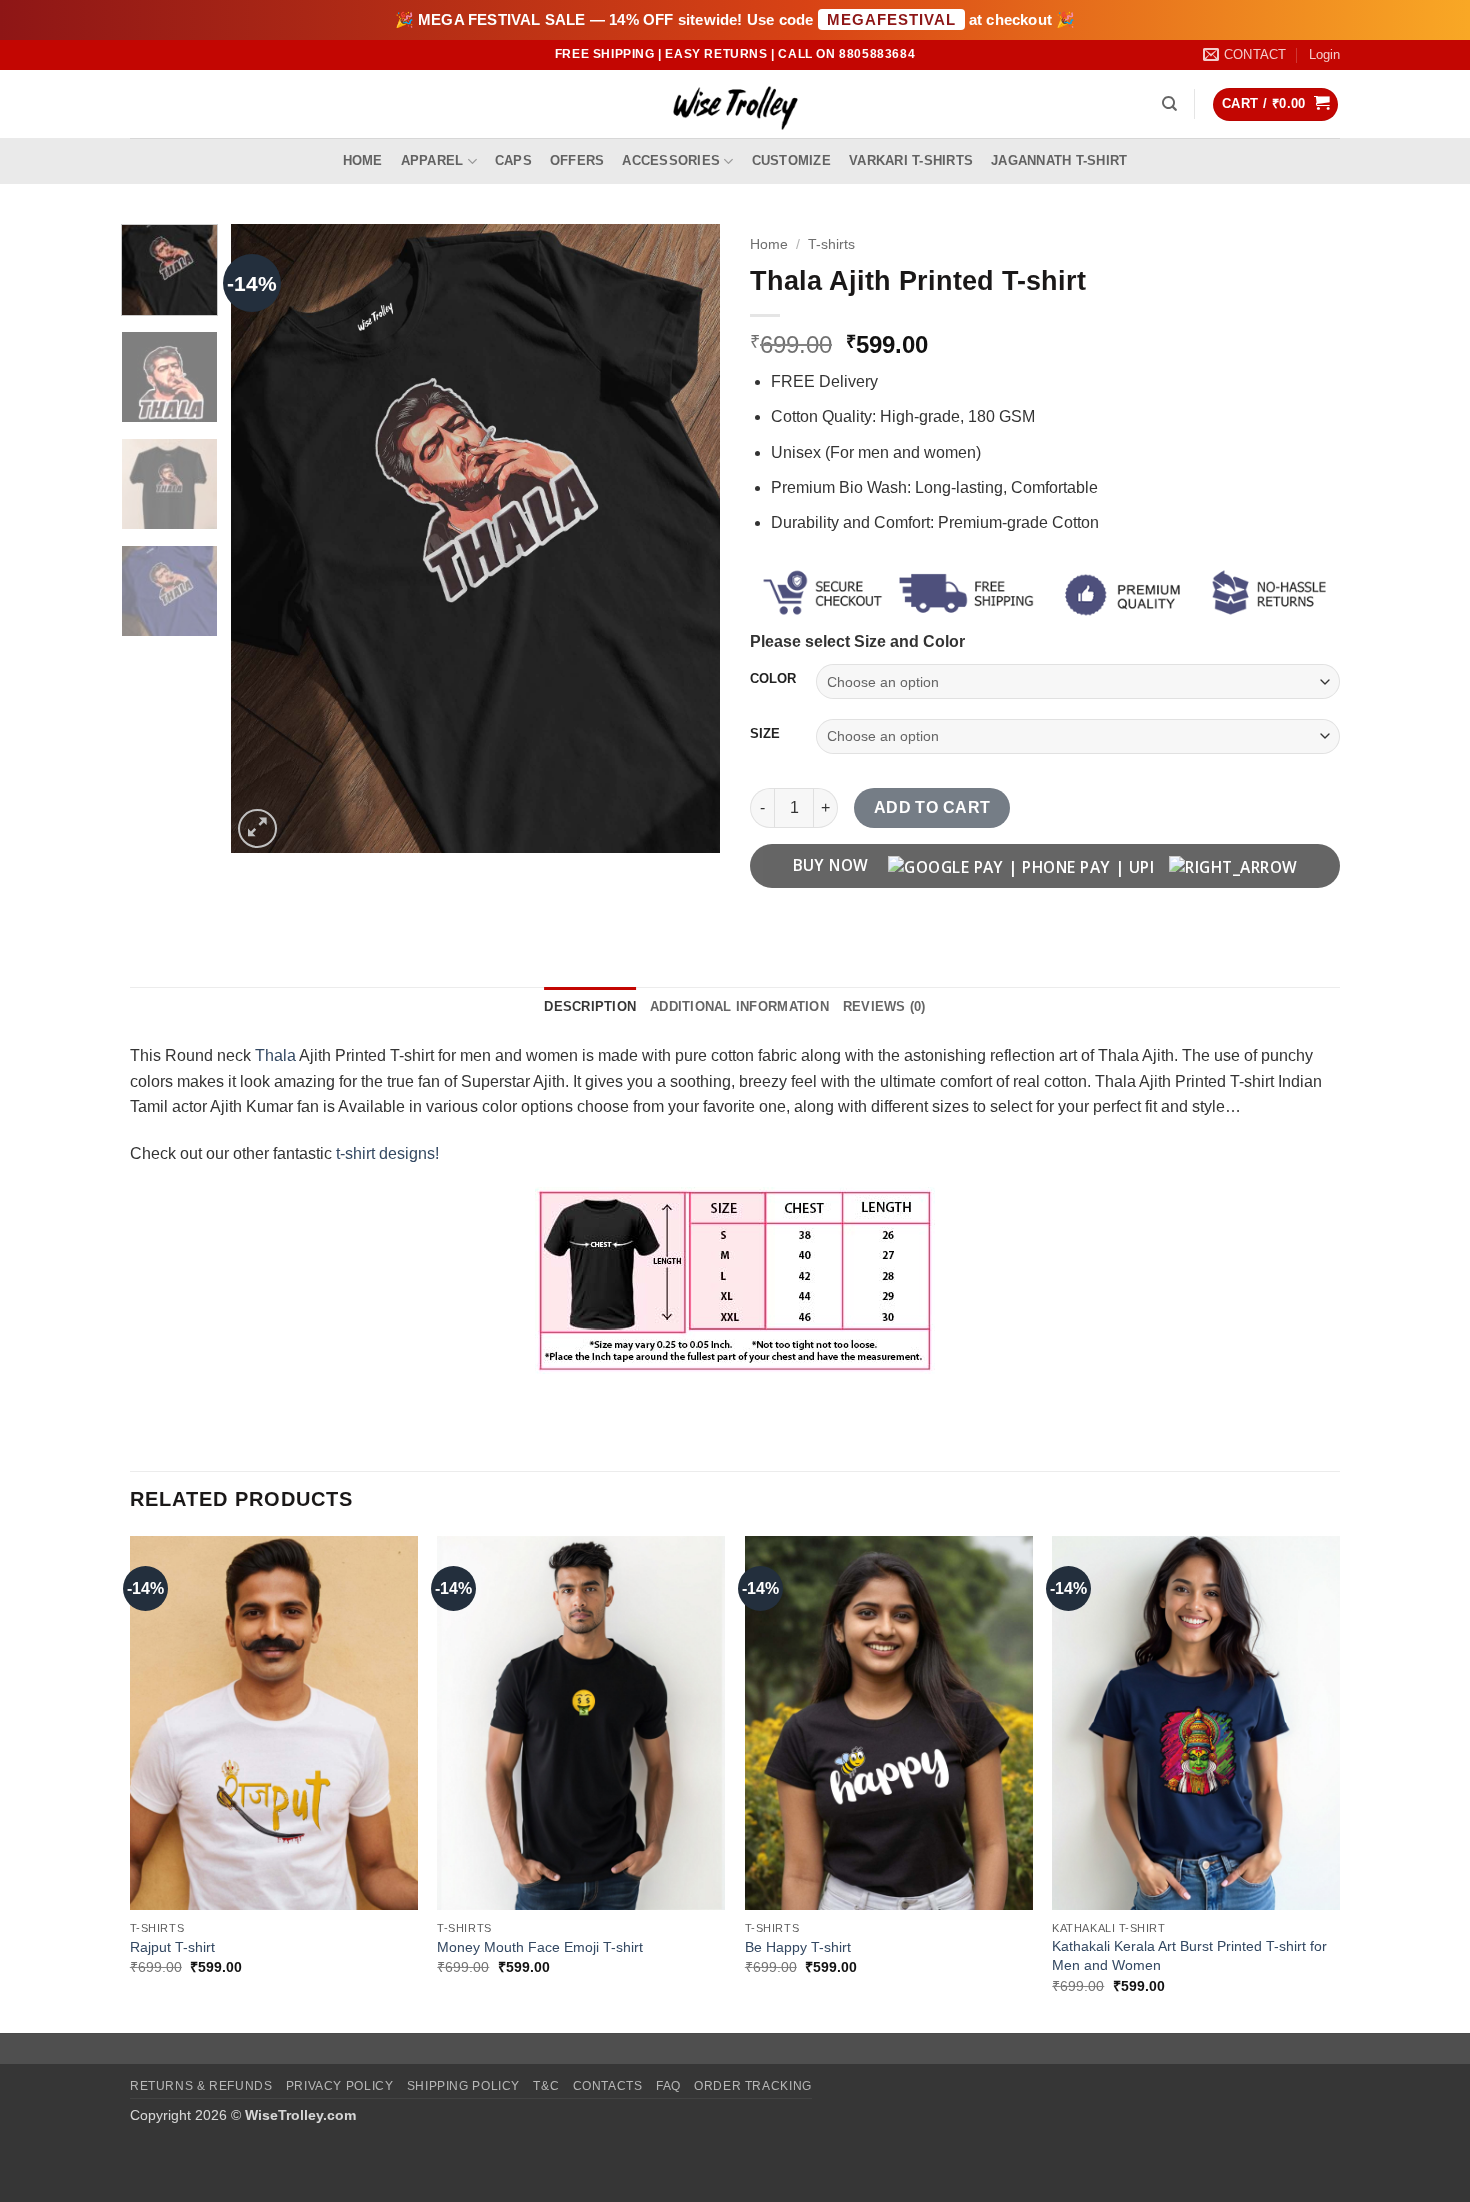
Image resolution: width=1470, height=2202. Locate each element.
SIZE (765, 734)
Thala (275, 1055)
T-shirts (831, 244)
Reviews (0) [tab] (884, 1006)
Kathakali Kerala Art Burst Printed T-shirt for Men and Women (1189, 1955)
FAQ (668, 2086)
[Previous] (266, 539)
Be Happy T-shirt (798, 1947)
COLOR (773, 679)
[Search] (1169, 104)
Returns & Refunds (201, 2086)
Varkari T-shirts (911, 160)
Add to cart (932, 807)
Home (363, 160)
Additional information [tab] (739, 1006)
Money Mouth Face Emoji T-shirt (540, 1947)
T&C (546, 2086)
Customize (791, 160)
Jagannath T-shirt (1059, 160)
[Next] (685, 539)
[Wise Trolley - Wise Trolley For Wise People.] (735, 104)
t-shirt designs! (387, 1153)
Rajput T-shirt (172, 1947)
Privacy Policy (340, 2086)
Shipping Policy (463, 2086)
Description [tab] (590, 1006)
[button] (1324, 55)
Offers (577, 160)
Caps (513, 160)
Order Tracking (753, 2086)
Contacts (608, 2086)
